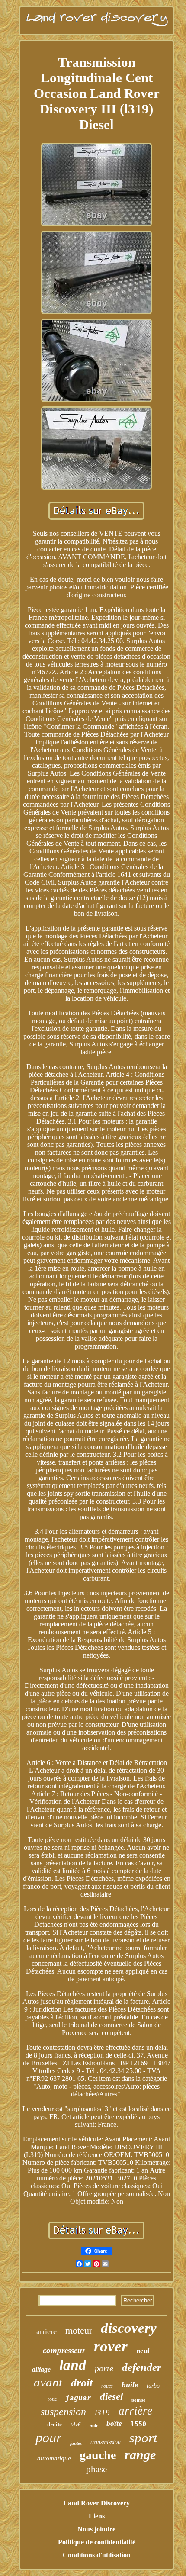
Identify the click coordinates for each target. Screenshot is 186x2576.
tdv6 (76, 2424)
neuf (143, 2351)
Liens (97, 2516)
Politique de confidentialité (97, 2542)
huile (130, 2385)
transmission (106, 2442)
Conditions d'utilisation (97, 2555)
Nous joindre (96, 2529)
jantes (76, 2443)
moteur (79, 2330)
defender (142, 2367)
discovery (129, 2328)
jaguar (78, 2399)
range (140, 2455)
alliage (41, 2369)
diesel (111, 2397)
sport (143, 2438)
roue (52, 2399)
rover (111, 2346)
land (73, 2365)
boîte (114, 2423)
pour (48, 2438)
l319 (102, 2413)
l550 (138, 2424)
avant (48, 2382)
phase (96, 2469)
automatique (54, 2458)
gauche (98, 2455)
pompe (138, 2400)
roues (107, 2386)
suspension (63, 2412)
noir (94, 2426)
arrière (135, 2411)
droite (55, 2424)
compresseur (64, 2350)
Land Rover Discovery (96, 2503)
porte (104, 2368)
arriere (46, 2331)
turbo (153, 2386)
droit (82, 2383)
